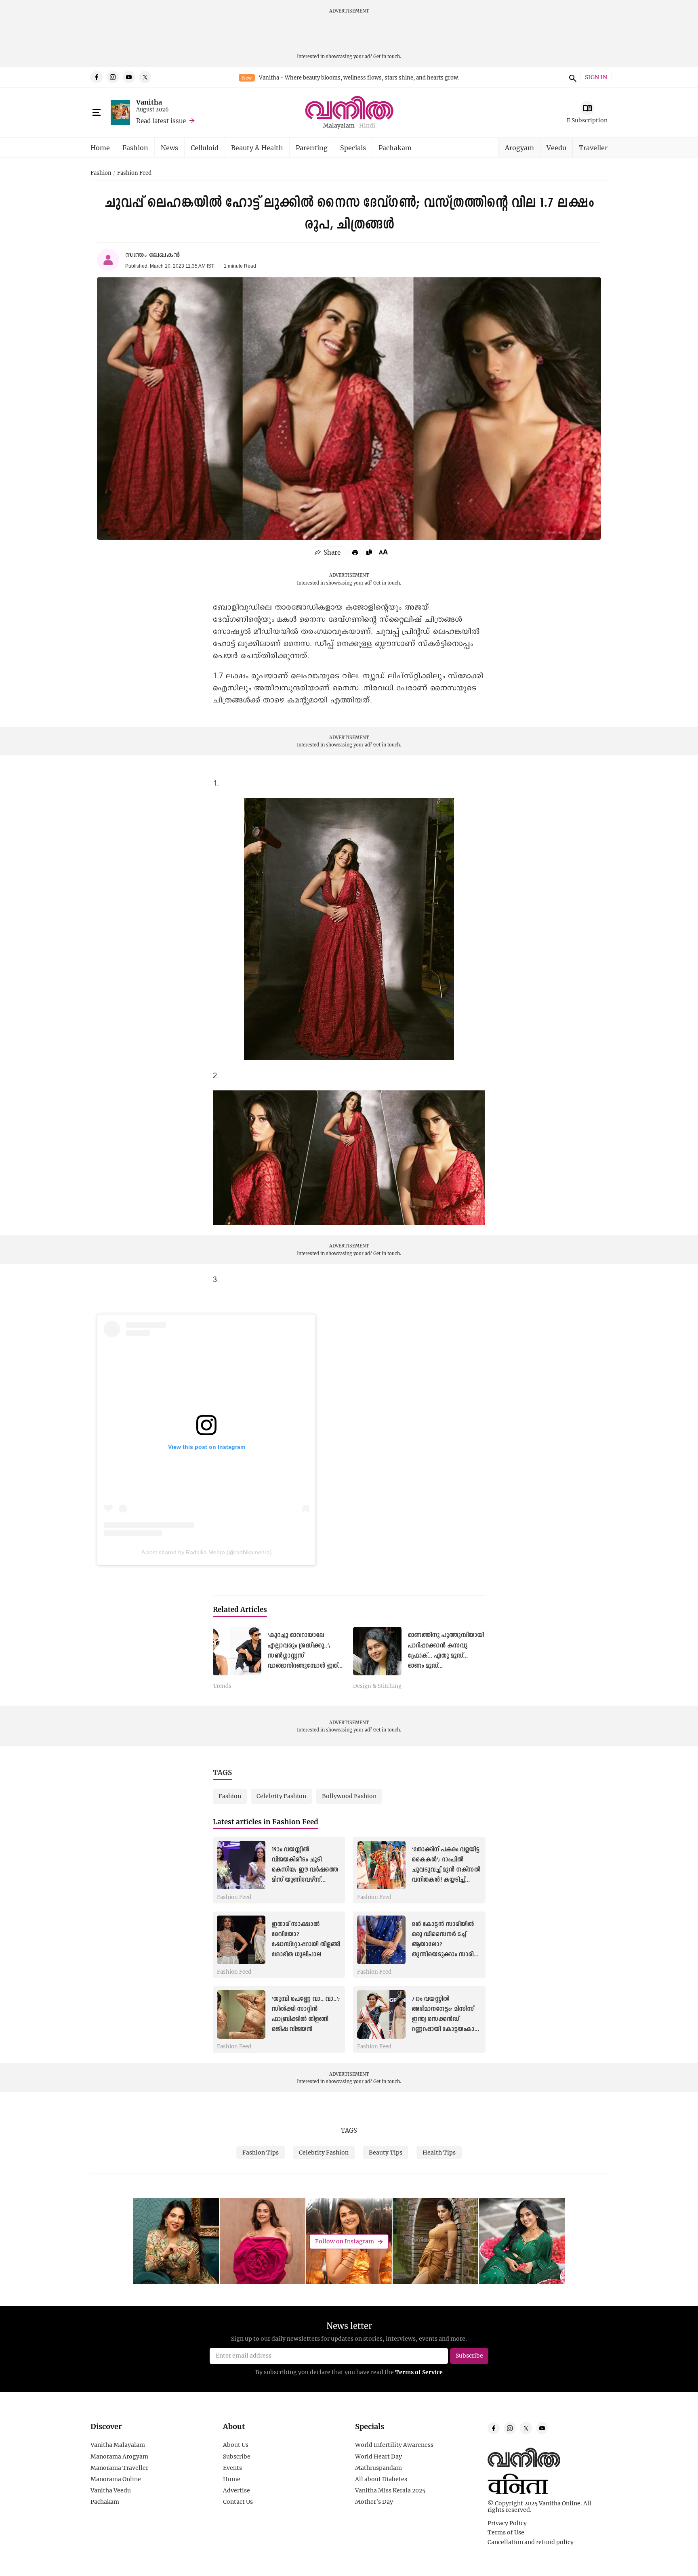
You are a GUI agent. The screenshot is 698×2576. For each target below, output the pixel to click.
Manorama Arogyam (119, 2457)
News (169, 148)
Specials (353, 148)
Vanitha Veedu (111, 2490)
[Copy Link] (369, 552)
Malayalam (339, 126)
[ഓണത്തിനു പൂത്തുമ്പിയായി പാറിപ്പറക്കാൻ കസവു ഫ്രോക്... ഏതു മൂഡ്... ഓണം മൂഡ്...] (377, 1651)
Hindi (367, 126)
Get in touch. (387, 56)
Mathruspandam (378, 2468)
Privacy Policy (507, 2523)
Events (232, 2468)
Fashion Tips (261, 2152)
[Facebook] (97, 77)
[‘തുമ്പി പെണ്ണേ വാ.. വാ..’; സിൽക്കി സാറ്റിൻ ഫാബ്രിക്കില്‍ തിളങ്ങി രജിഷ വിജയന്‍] (241, 2014)
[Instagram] (113, 77)
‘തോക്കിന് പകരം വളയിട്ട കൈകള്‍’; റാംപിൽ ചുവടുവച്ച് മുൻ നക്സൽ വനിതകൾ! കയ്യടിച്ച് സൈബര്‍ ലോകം (446, 1870)
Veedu (556, 148)
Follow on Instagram (345, 2242)
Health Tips (439, 2152)
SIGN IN (596, 77)
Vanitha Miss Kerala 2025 (390, 2490)
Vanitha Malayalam (118, 2445)
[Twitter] (145, 77)
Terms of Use (506, 2532)
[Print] (355, 552)
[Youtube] (129, 77)
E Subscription (587, 120)
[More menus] (97, 113)
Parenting (312, 148)
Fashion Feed (134, 173)
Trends (222, 1686)
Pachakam (395, 148)
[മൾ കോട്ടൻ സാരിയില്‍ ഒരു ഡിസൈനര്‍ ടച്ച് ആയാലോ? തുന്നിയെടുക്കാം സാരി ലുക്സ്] (381, 1940)
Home (100, 148)
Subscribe (237, 2457)
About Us (236, 2445)
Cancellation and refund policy (531, 2542)
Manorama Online (116, 2479)
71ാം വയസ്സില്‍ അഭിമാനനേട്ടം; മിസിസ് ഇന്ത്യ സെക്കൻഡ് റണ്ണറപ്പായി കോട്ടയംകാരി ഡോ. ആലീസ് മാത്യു (446, 2020)
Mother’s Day (374, 2502)
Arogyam (519, 148)
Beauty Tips (386, 2152)
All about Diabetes (381, 2479)
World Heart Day (378, 2457)
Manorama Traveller (119, 2468)
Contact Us (238, 2502)
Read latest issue (161, 121)
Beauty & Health (257, 148)
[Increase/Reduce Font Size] (383, 552)
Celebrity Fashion (324, 2152)
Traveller (593, 148)
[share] (328, 552)
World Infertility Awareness (394, 2445)
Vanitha (149, 102)
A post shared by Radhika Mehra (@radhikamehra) (207, 1552)
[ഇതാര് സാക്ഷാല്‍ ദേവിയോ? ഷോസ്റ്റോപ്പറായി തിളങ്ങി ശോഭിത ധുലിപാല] (241, 1940)
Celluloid (205, 148)
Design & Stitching (377, 1686)
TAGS (349, 2130)
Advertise (237, 2490)
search (572, 77)
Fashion (135, 148)
